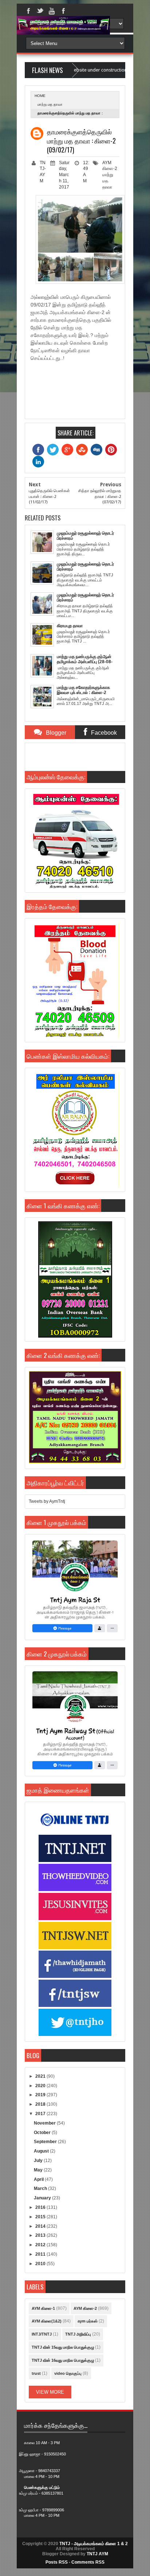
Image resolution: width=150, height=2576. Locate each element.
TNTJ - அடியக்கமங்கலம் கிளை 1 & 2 (94, 2544)
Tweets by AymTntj (47, 1501)
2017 (41, 2114)
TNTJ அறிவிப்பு (78, 2334)
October (43, 2133)
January (43, 2198)
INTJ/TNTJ (42, 2334)
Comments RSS (88, 2562)
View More (50, 2392)
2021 (41, 2076)
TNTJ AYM (97, 2554)
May (39, 2170)
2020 (41, 2086)
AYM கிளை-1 (43, 2308)
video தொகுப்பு (68, 2373)
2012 (41, 2245)
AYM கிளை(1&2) (47, 2321)
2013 (41, 2235)
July (39, 2161)
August (42, 2151)
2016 (41, 2207)
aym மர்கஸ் (88, 2321)
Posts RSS (57, 2562)
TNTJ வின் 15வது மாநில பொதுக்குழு (63, 2347)
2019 (41, 2095)
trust (36, 2373)
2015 (41, 2217)
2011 (41, 2254)
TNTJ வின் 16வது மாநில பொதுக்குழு (63, 2360)
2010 (41, 2264)
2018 (41, 2104)
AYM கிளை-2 (85, 2308)
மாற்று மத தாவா (50, 104)
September (46, 2142)
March (41, 2188)
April (39, 2179)
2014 (41, 2226)
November (45, 2123)
